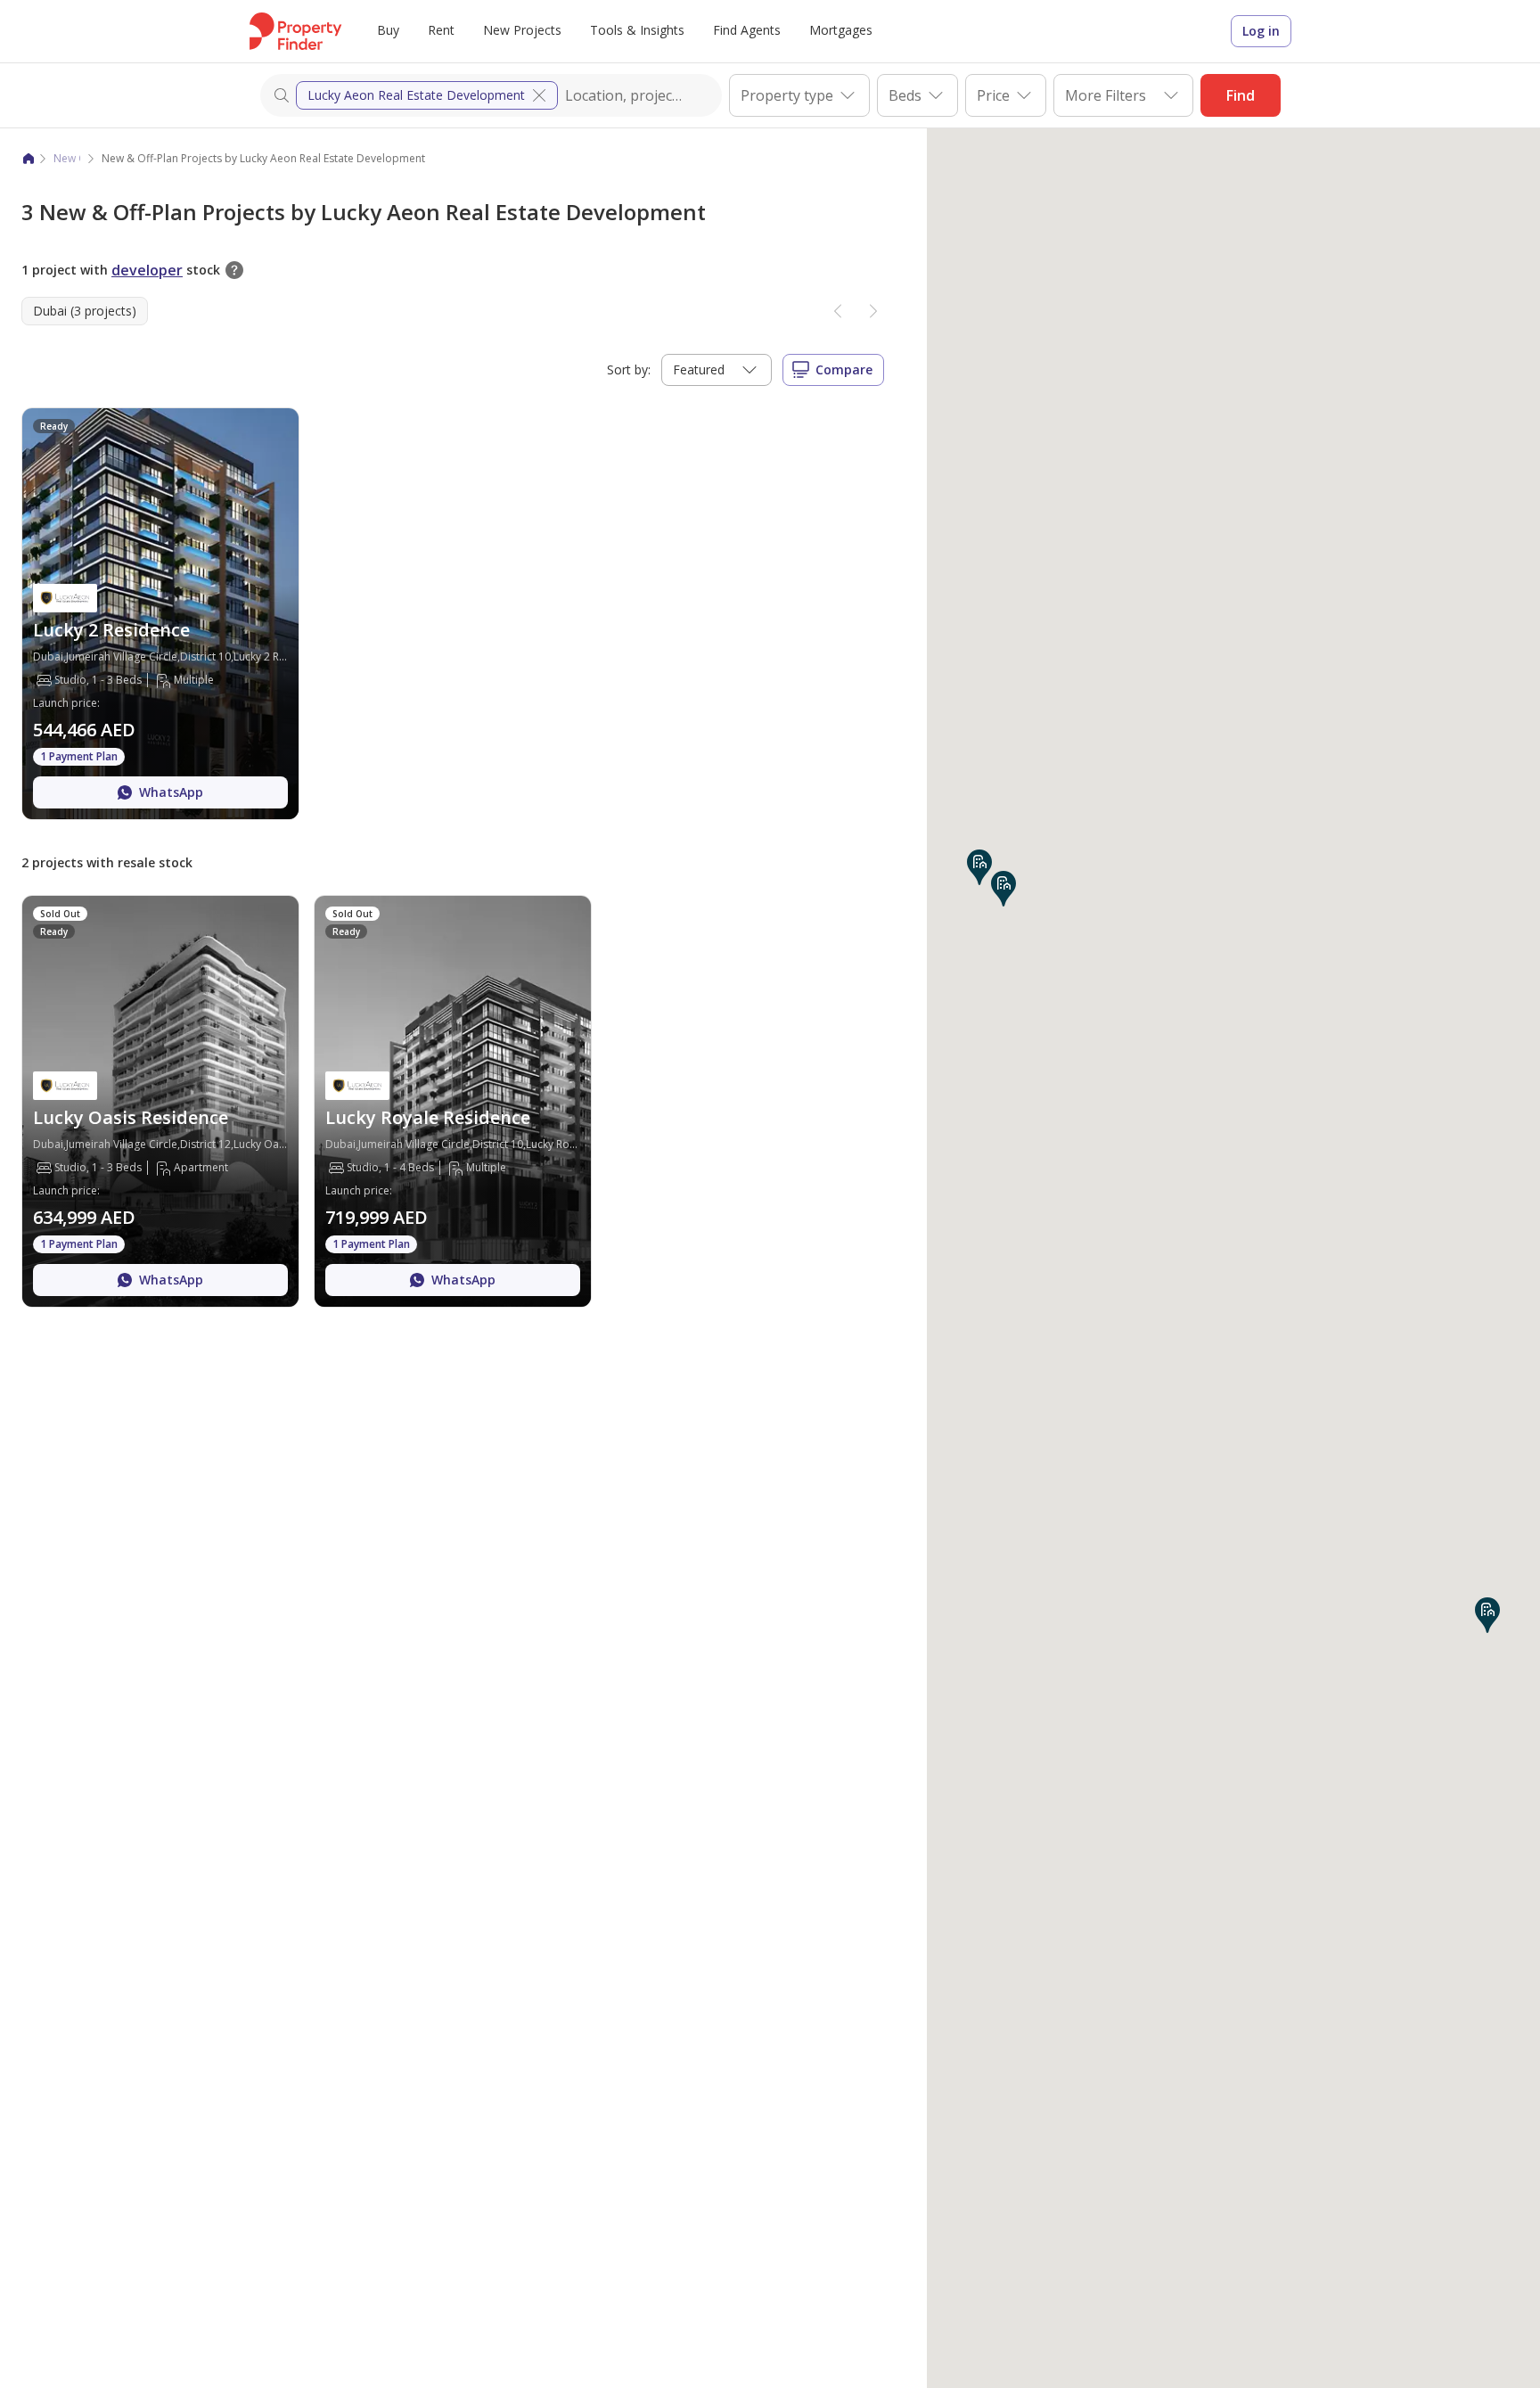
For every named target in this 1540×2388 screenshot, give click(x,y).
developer (147, 270)
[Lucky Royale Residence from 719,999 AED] (453, 1101)
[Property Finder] (29, 159)
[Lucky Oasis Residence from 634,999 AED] (160, 1101)
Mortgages (841, 30)
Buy (388, 30)
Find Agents (747, 30)
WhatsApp (171, 792)
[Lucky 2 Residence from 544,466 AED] (160, 614)
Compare (844, 369)
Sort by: (629, 369)
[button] (979, 867)
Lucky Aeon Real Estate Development (416, 95)
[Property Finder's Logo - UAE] (295, 31)
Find (1241, 95)
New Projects (522, 30)
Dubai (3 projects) (85, 311)
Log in (1261, 31)
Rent (441, 30)
